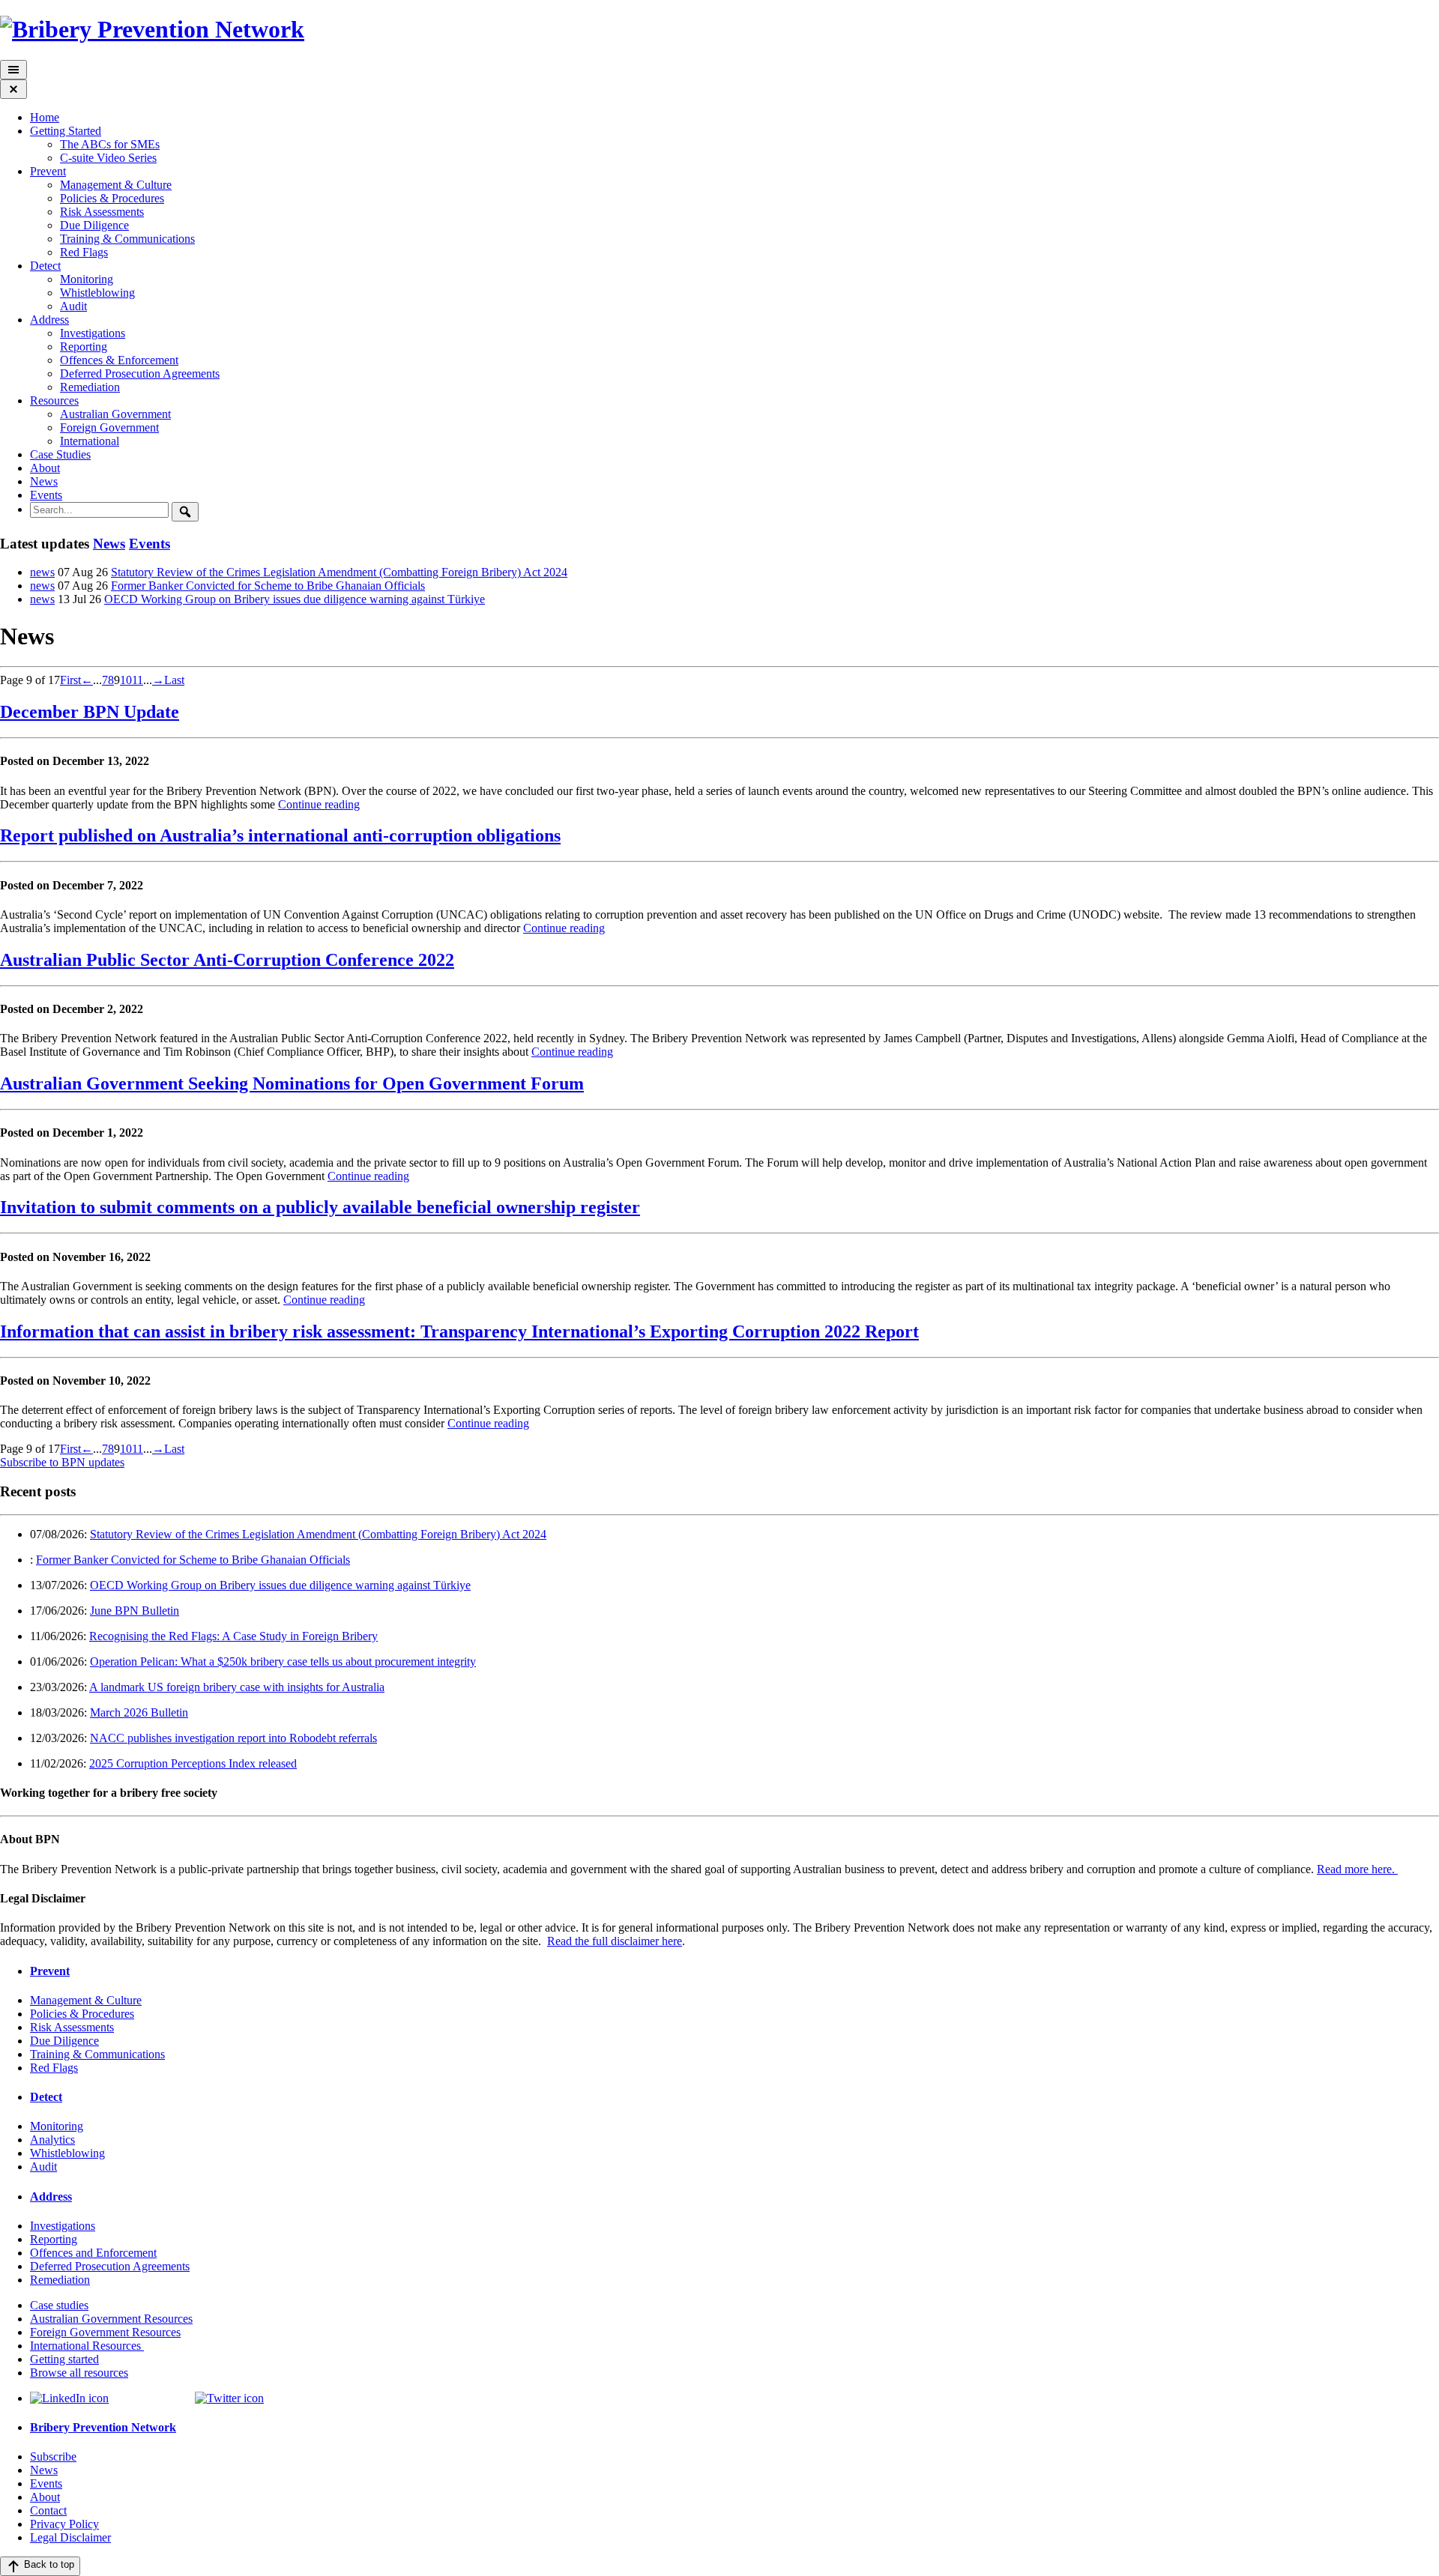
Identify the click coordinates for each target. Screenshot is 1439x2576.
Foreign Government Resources (105, 2332)
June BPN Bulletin (135, 1611)
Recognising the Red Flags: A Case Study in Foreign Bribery (233, 1636)
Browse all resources (79, 2373)
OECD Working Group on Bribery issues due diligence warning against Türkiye (295, 599)
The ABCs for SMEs (110, 144)
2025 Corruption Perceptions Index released (193, 1763)
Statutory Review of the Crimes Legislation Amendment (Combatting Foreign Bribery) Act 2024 (339, 572)
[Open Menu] (13, 70)
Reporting (84, 347)
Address (49, 320)
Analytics (52, 2140)
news (42, 572)
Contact (48, 2510)
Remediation (90, 387)
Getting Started (66, 131)
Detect (45, 266)
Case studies (59, 2305)
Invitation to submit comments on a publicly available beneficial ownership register (320, 1207)
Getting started (64, 2359)
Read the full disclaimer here (615, 1941)
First (70, 680)
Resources (54, 400)
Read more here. (1357, 1869)
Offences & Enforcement (119, 360)
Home (45, 117)
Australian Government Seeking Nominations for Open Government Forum (292, 1083)
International (90, 441)
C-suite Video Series (108, 158)
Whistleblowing (97, 293)
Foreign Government (109, 427)
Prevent (48, 171)
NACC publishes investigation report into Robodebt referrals (233, 1738)
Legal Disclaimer (70, 2537)
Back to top (48, 2564)
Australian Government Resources (111, 2319)
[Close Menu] (13, 89)
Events (46, 495)
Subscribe (53, 2456)
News (44, 481)
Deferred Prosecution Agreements (140, 374)
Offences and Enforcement (93, 2253)
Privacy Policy (64, 2524)
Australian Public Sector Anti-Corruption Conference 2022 (227, 960)
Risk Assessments (102, 212)
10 (126, 680)
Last (174, 680)
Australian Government (115, 414)
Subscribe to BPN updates (62, 1462)
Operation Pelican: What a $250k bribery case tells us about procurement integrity (283, 1662)
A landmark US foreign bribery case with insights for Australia (237, 1687)
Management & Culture (116, 185)
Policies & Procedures (112, 198)
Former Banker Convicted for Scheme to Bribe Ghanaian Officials (268, 586)
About (45, 468)
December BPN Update (90, 712)
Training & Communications (127, 239)
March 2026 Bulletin (139, 1712)
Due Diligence (94, 225)
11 (138, 680)
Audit (73, 306)
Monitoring (87, 279)
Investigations (93, 333)
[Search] (185, 512)
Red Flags (84, 252)
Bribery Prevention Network (103, 2427)
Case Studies (60, 454)
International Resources (87, 2346)
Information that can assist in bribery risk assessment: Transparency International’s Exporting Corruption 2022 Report (459, 1331)
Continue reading (319, 804)
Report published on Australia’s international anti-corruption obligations (280, 835)
